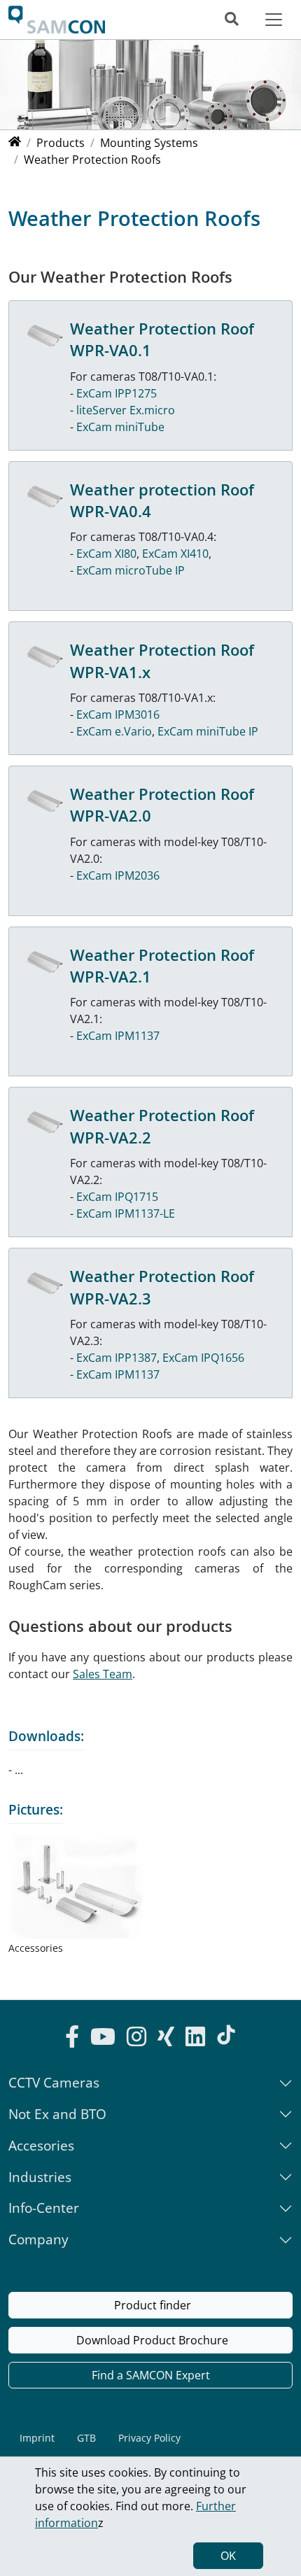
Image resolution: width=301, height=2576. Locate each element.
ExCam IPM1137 (118, 1036)
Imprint (37, 2438)
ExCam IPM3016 (118, 715)
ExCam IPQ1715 (117, 1197)
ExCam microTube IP (131, 570)
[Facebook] (72, 2039)
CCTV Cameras (54, 2082)
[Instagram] (136, 2039)
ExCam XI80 (106, 554)
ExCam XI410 (175, 554)
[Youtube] (103, 2039)
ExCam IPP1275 (117, 393)
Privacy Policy (149, 2438)
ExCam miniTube (120, 427)
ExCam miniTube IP (208, 731)
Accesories (41, 2145)
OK (228, 2556)
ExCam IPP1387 (117, 1358)
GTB (86, 2438)
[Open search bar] (232, 19)
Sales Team (103, 1674)
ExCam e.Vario (114, 731)
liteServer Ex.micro (126, 410)
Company (38, 2239)
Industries (40, 2177)
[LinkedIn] (195, 2039)
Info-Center (44, 2208)
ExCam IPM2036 (118, 875)
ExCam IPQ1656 (203, 1358)
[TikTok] (226, 2035)
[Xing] (166, 2039)
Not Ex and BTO (57, 2114)
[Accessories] (75, 1887)
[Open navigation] (274, 19)
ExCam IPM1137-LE (126, 1213)
